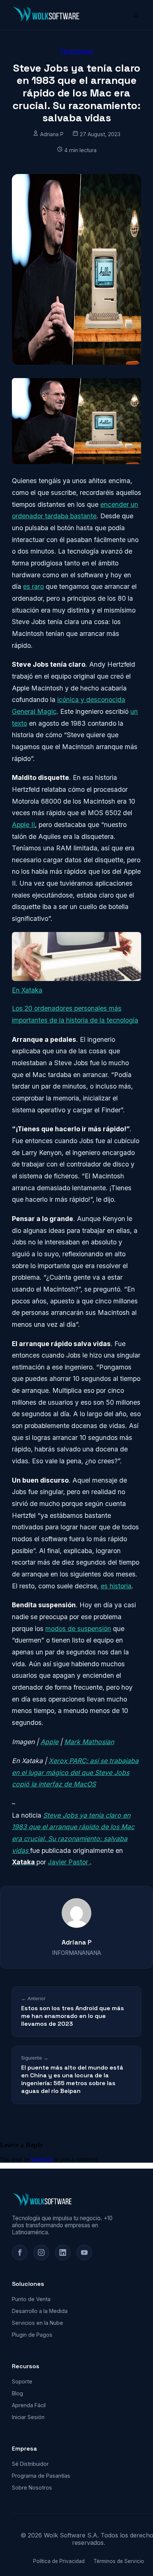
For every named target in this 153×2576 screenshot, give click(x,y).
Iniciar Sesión (28, 2417)
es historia (116, 1586)
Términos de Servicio (119, 2561)
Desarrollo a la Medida (40, 2311)
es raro (33, 586)
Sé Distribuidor (30, 2464)
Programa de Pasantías (41, 2476)
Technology (76, 51)
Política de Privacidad (59, 2561)
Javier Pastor (69, 1862)
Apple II (23, 825)
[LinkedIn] (63, 2252)
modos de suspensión (78, 1629)
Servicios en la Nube (38, 2323)
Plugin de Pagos (32, 2335)
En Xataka (27, 990)
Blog (17, 2393)
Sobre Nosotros (32, 2488)
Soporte (22, 2381)
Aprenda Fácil (29, 2405)
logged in (42, 2159)
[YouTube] (84, 2252)
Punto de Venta (31, 2299)
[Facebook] (20, 2252)
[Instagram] (41, 2252)
